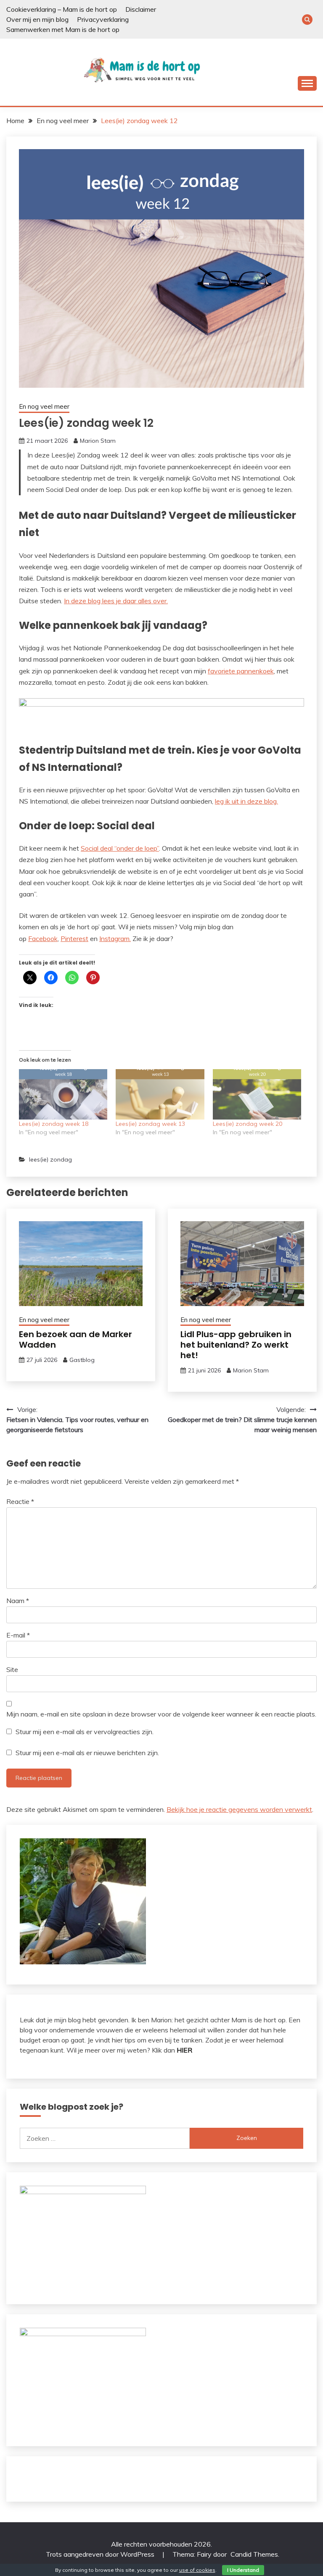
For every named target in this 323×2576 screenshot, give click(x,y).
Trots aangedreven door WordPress (101, 2554)
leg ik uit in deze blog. (246, 801)
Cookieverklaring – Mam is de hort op (62, 9)
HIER (184, 2050)
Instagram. (115, 938)
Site (12, 1669)
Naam (18, 1601)
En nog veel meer (44, 406)
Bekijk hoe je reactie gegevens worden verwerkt (239, 1809)
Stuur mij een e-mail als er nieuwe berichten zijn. (87, 1753)
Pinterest (74, 938)
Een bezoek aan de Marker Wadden (75, 1339)
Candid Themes (254, 2554)
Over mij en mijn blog (37, 19)
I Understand (243, 2570)
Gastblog (82, 1360)
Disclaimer (141, 9)
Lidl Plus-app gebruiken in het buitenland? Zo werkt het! (236, 1345)
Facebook (43, 938)
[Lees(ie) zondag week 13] (160, 1094)
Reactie (20, 1501)
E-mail (18, 1635)
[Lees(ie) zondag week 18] (63, 1094)
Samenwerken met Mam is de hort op (63, 29)
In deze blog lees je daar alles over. (116, 601)
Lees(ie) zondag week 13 (150, 1124)
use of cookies (197, 2570)
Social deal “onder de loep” (120, 848)
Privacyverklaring (103, 19)
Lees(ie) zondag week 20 (248, 1124)
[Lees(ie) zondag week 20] (257, 1094)
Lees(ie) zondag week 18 (54, 1124)
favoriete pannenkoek (241, 671)
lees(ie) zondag (50, 1159)
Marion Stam (98, 441)
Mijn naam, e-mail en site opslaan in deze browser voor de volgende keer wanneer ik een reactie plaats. (161, 1714)
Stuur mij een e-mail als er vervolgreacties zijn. (85, 1732)
